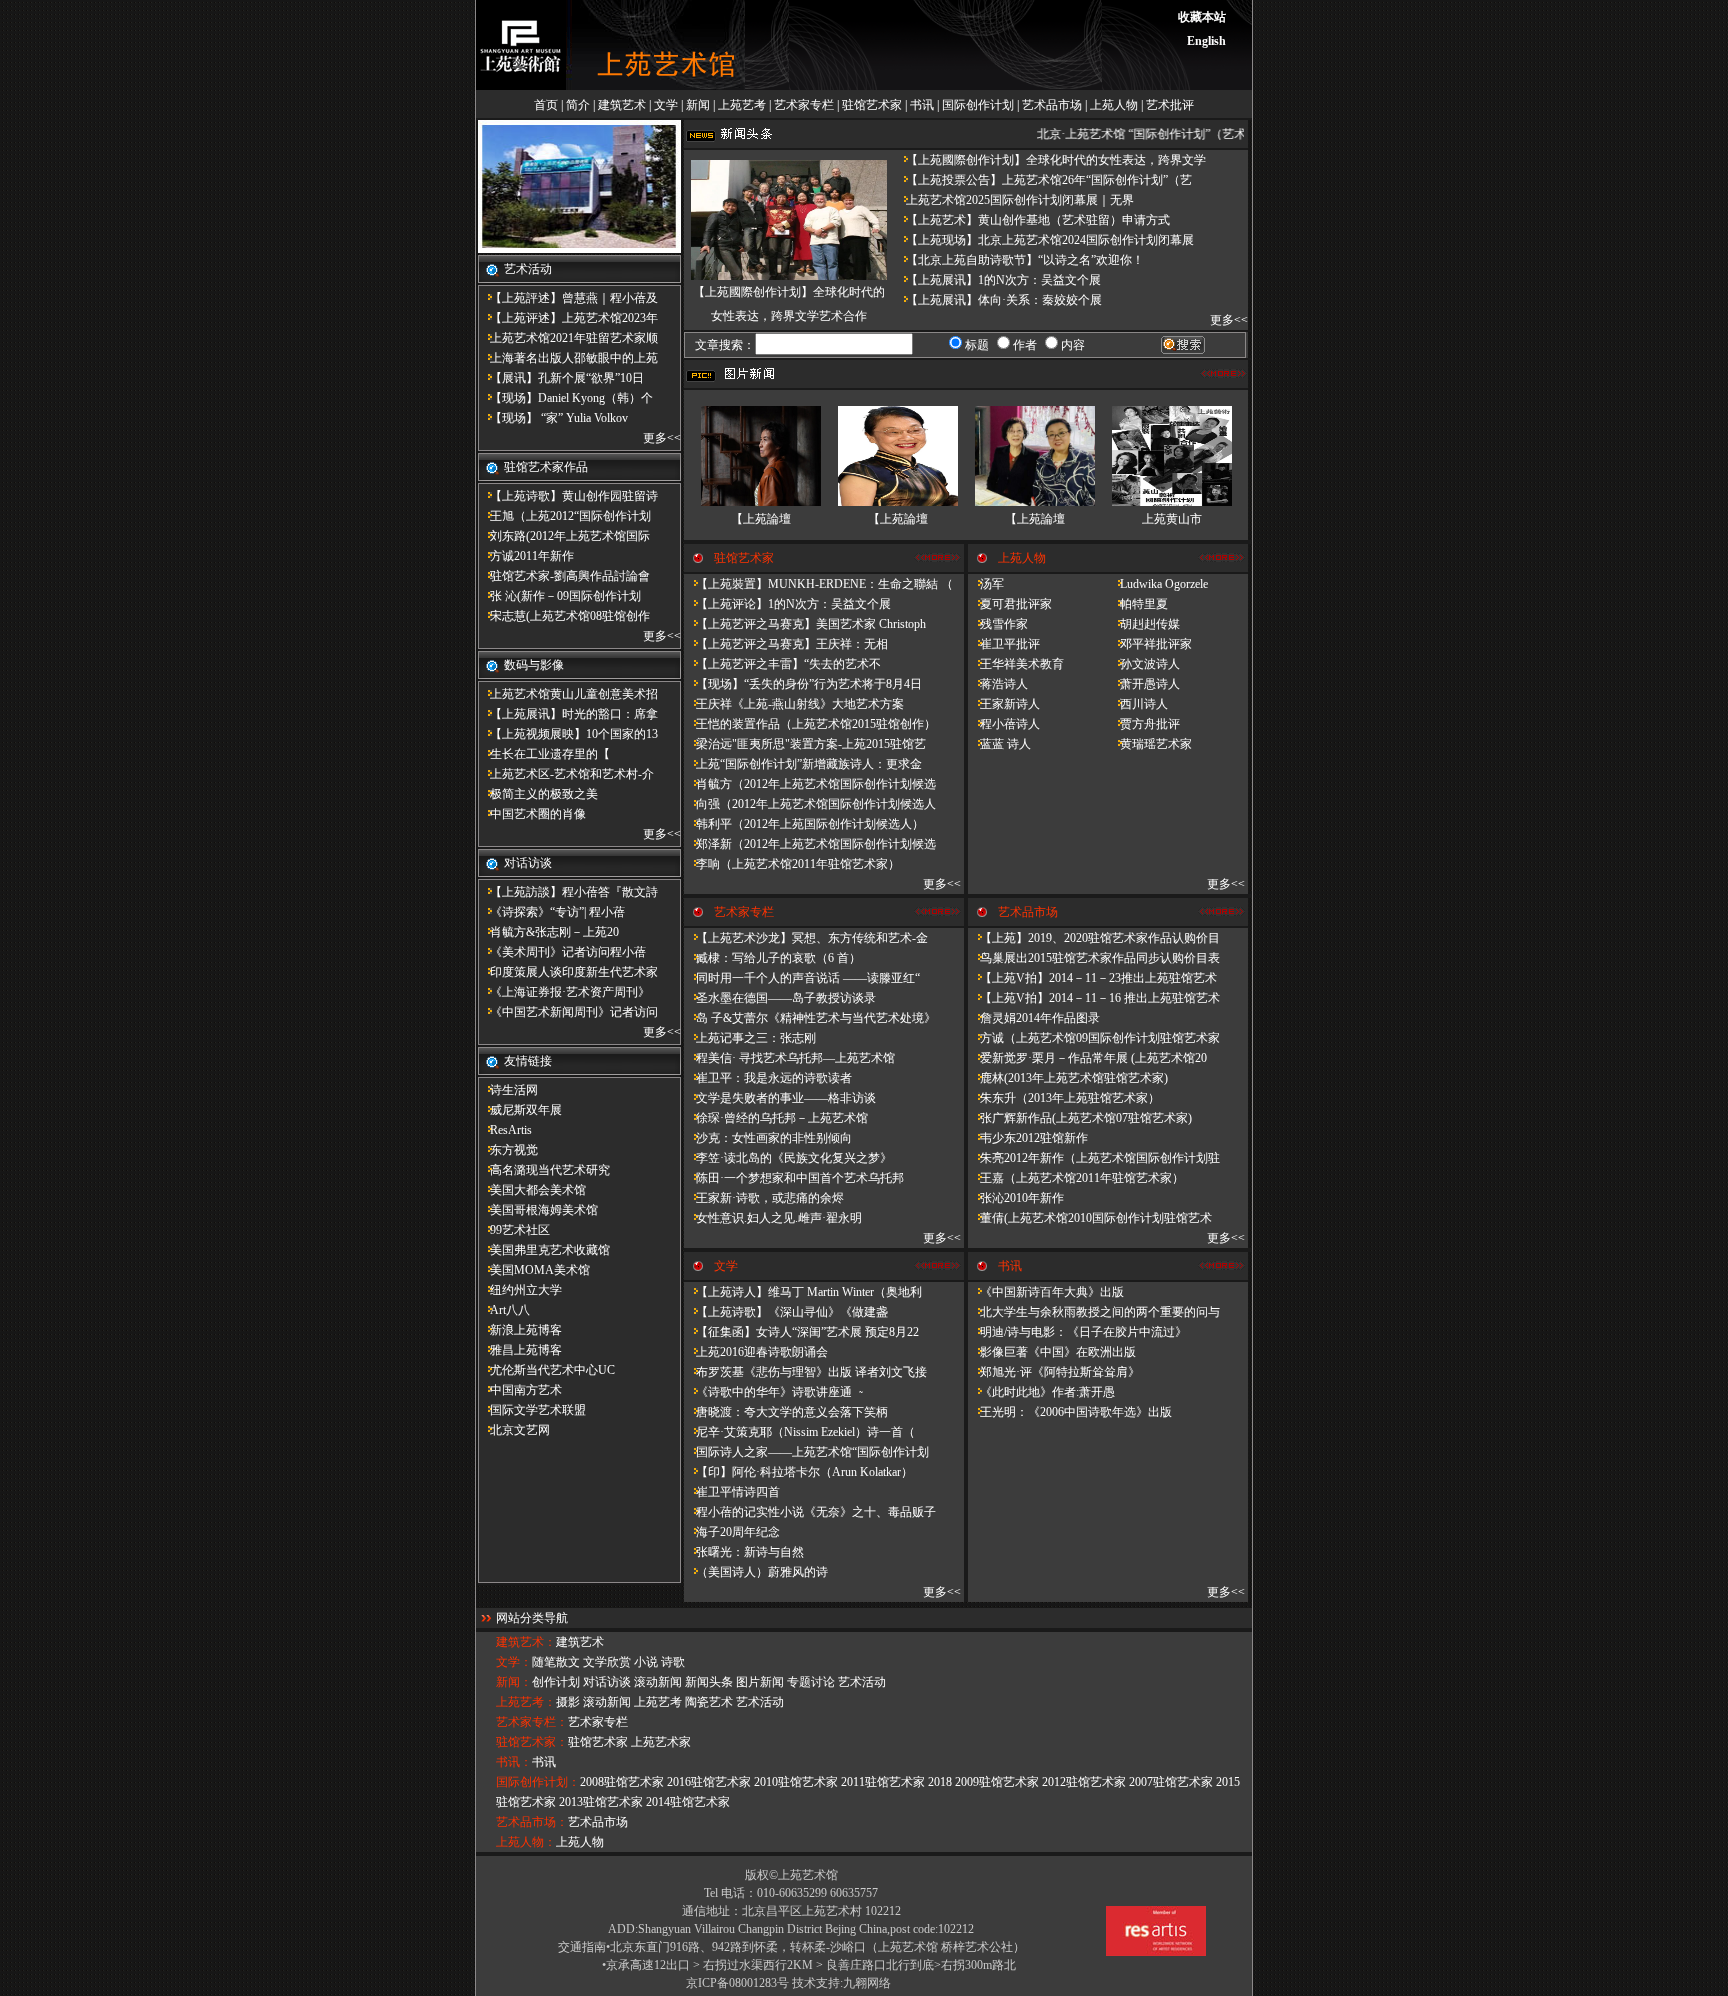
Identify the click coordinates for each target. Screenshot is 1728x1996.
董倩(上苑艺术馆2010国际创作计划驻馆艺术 (1090, 1218)
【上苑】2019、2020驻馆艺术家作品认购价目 (1094, 938)
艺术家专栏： (532, 1722)
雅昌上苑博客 (520, 1350)
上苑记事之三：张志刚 (750, 1038)
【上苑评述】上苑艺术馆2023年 (568, 318)
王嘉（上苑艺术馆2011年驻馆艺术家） (1076, 1178)
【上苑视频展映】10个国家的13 (568, 734)
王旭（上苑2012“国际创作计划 (564, 516)
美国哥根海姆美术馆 (538, 1210)
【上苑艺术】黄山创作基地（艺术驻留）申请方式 (1032, 220)
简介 (578, 105)
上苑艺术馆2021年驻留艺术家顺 (568, 338)
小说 (646, 1662)
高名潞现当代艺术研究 (544, 1170)
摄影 (568, 1702)
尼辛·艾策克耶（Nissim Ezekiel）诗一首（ (799, 1432)
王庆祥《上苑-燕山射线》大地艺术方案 (794, 704)
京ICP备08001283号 (737, 1983)
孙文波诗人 (1144, 664)
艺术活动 (862, 1682)
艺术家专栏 (804, 105)
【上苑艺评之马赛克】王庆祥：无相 (786, 644)
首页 (546, 105)
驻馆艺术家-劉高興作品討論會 (564, 576)
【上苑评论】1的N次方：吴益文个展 (787, 604)
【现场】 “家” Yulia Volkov (553, 418)
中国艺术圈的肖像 (532, 814)
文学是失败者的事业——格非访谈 (780, 1098)
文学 (666, 105)
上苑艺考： (526, 1702)
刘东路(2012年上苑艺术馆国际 (564, 536)
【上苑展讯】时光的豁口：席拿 (568, 714)
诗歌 (673, 1662)
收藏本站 (1202, 17)
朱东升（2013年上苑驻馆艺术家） (1064, 1098)
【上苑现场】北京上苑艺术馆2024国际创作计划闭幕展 (1044, 240)
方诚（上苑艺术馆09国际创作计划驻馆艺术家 (1094, 1038)
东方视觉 (508, 1150)
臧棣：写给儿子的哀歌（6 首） (772, 958)
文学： (514, 1662)
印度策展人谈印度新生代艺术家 (568, 972)
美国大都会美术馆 (532, 1190)
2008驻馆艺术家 (622, 1782)
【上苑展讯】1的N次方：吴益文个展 (997, 280)
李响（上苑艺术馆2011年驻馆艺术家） (792, 864)
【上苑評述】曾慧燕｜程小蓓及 (568, 298)
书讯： (514, 1762)
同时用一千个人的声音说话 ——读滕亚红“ (802, 978)
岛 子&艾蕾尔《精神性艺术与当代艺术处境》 (810, 1018)
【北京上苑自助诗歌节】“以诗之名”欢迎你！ (1019, 260)
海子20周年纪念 (732, 1532)
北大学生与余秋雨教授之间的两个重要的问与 (1094, 1312)
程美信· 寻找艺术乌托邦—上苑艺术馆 (789, 1058)
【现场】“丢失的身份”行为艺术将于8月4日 (803, 684)
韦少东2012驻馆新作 (1028, 1138)
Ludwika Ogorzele (1158, 584)
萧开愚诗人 (1144, 684)
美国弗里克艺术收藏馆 (544, 1250)
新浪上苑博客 (520, 1330)
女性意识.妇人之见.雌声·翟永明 (773, 1218)
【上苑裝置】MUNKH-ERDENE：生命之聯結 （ (818, 584)
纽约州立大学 (520, 1290)
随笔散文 (556, 1662)
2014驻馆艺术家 (688, 1802)
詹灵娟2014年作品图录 (1034, 1018)
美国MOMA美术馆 (534, 1270)
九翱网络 (867, 1983)
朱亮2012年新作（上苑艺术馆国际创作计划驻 (1094, 1158)
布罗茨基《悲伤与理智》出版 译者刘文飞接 (805, 1372)
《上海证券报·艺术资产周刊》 (564, 992)
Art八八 (504, 1310)
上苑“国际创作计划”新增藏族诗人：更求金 (803, 764)
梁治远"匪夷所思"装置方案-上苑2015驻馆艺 (805, 744)
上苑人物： (526, 1842)
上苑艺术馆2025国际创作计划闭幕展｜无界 (1014, 200)
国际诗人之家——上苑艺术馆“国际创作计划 (806, 1452)
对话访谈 (607, 1682)
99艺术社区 (514, 1230)
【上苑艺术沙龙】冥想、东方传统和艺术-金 (806, 938)
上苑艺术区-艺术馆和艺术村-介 (566, 774)
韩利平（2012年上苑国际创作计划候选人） (804, 824)
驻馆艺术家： (532, 1742)
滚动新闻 (658, 1682)
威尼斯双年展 (520, 1110)
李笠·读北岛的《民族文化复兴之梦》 (788, 1158)
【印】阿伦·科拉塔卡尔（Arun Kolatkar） (798, 1472)
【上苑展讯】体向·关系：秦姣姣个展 (998, 300)
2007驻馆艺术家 (1171, 1782)
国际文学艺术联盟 (532, 1410)
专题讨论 (811, 1682)
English (1206, 41)
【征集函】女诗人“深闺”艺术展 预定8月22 (801, 1332)
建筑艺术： (526, 1642)
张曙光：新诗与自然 (744, 1552)
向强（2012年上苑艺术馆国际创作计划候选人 (810, 804)
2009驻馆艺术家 (997, 1782)
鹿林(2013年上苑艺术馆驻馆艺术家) (1068, 1078)
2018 (940, 1782)
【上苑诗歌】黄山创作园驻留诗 (568, 496)
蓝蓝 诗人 (999, 744)
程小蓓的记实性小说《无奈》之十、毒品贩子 (810, 1512)
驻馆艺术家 (872, 105)
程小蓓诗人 (1004, 724)
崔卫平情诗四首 (732, 1492)
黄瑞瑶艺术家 (1150, 744)
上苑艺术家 (661, 1742)
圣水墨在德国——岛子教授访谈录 (780, 998)
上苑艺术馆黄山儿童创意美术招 (568, 694)
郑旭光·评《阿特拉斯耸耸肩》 (1054, 1372)
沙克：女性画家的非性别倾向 (768, 1138)
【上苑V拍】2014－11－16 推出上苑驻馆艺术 (1094, 998)
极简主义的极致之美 (538, 794)
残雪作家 (998, 624)
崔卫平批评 (1004, 644)
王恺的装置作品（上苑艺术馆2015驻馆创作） (810, 724)
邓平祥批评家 (1150, 644)
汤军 (986, 584)
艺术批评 (1170, 105)
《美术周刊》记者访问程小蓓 (562, 952)
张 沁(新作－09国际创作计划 (559, 596)
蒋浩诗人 (998, 684)
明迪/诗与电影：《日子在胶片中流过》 (1077, 1332)
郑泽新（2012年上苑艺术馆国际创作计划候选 (810, 844)
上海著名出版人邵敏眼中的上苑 (568, 358)
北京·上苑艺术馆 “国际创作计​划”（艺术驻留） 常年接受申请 (1190, 134)
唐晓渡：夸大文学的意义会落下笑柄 (786, 1412)
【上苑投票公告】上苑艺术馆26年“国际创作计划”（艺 (1043, 180)
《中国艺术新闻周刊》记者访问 (568, 1012)
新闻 (698, 105)
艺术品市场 (1052, 105)
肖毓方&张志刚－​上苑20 (548, 932)
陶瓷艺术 (709, 1702)
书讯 (922, 105)
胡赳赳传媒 (1144, 624)
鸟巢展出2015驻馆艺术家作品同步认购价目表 (1094, 958)
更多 (655, 438)
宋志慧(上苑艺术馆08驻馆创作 (564, 616)
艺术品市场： (532, 1822)
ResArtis (505, 1130)
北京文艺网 (514, 1430)
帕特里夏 (1138, 604)
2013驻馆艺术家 (601, 1802)
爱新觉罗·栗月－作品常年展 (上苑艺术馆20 (1087, 1058)
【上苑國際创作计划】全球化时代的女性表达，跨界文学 (1050, 160)
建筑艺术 (622, 105)
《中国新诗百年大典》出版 (1046, 1292)
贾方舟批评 (1144, 724)
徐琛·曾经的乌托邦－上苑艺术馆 (776, 1118)
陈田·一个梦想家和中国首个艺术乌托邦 (794, 1178)
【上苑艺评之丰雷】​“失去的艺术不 (782, 664)
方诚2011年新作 (526, 556)
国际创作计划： (538, 1782)
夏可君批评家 (1010, 604)
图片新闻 (760, 1682)
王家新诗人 (1004, 704)
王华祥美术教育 (1016, 664)
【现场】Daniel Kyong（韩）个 (565, 398)
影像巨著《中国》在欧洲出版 (1052, 1352)
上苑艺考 (742, 105)
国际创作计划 (978, 105)
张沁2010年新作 (1016, 1198)
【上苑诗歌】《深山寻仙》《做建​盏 (786, 1312)
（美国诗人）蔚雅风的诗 (756, 1572)
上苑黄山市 (1172, 519)
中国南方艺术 (520, 1390)
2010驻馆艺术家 (796, 1782)
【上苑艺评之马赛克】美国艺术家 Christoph (805, 624)
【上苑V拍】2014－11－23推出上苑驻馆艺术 (1092, 978)
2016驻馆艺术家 (709, 1782)
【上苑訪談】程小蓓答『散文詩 (568, 892)
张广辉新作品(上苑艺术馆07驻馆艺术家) (1080, 1118)
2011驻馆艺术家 (883, 1782)
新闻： (514, 1682)
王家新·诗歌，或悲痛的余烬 (764, 1198)
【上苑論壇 (761, 519)
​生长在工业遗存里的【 (544, 754)
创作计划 (556, 1682)
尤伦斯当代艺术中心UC (546, 1370)
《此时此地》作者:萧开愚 (1041, 1392)
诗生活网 (508, 1090)
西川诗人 (1138, 704)
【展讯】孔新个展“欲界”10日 (561, 378)
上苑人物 (1114, 105)
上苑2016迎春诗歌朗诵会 (756, 1352)
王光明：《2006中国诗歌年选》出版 (1070, 1412)
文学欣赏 (607, 1662)
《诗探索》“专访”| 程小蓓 (551, 912)
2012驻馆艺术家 (1084, 1782)
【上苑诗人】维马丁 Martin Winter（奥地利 (803, 1292)
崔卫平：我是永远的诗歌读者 (768, 1078)
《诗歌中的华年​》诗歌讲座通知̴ (772, 1392)
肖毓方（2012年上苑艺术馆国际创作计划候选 (810, 784)
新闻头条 (709, 1682)
